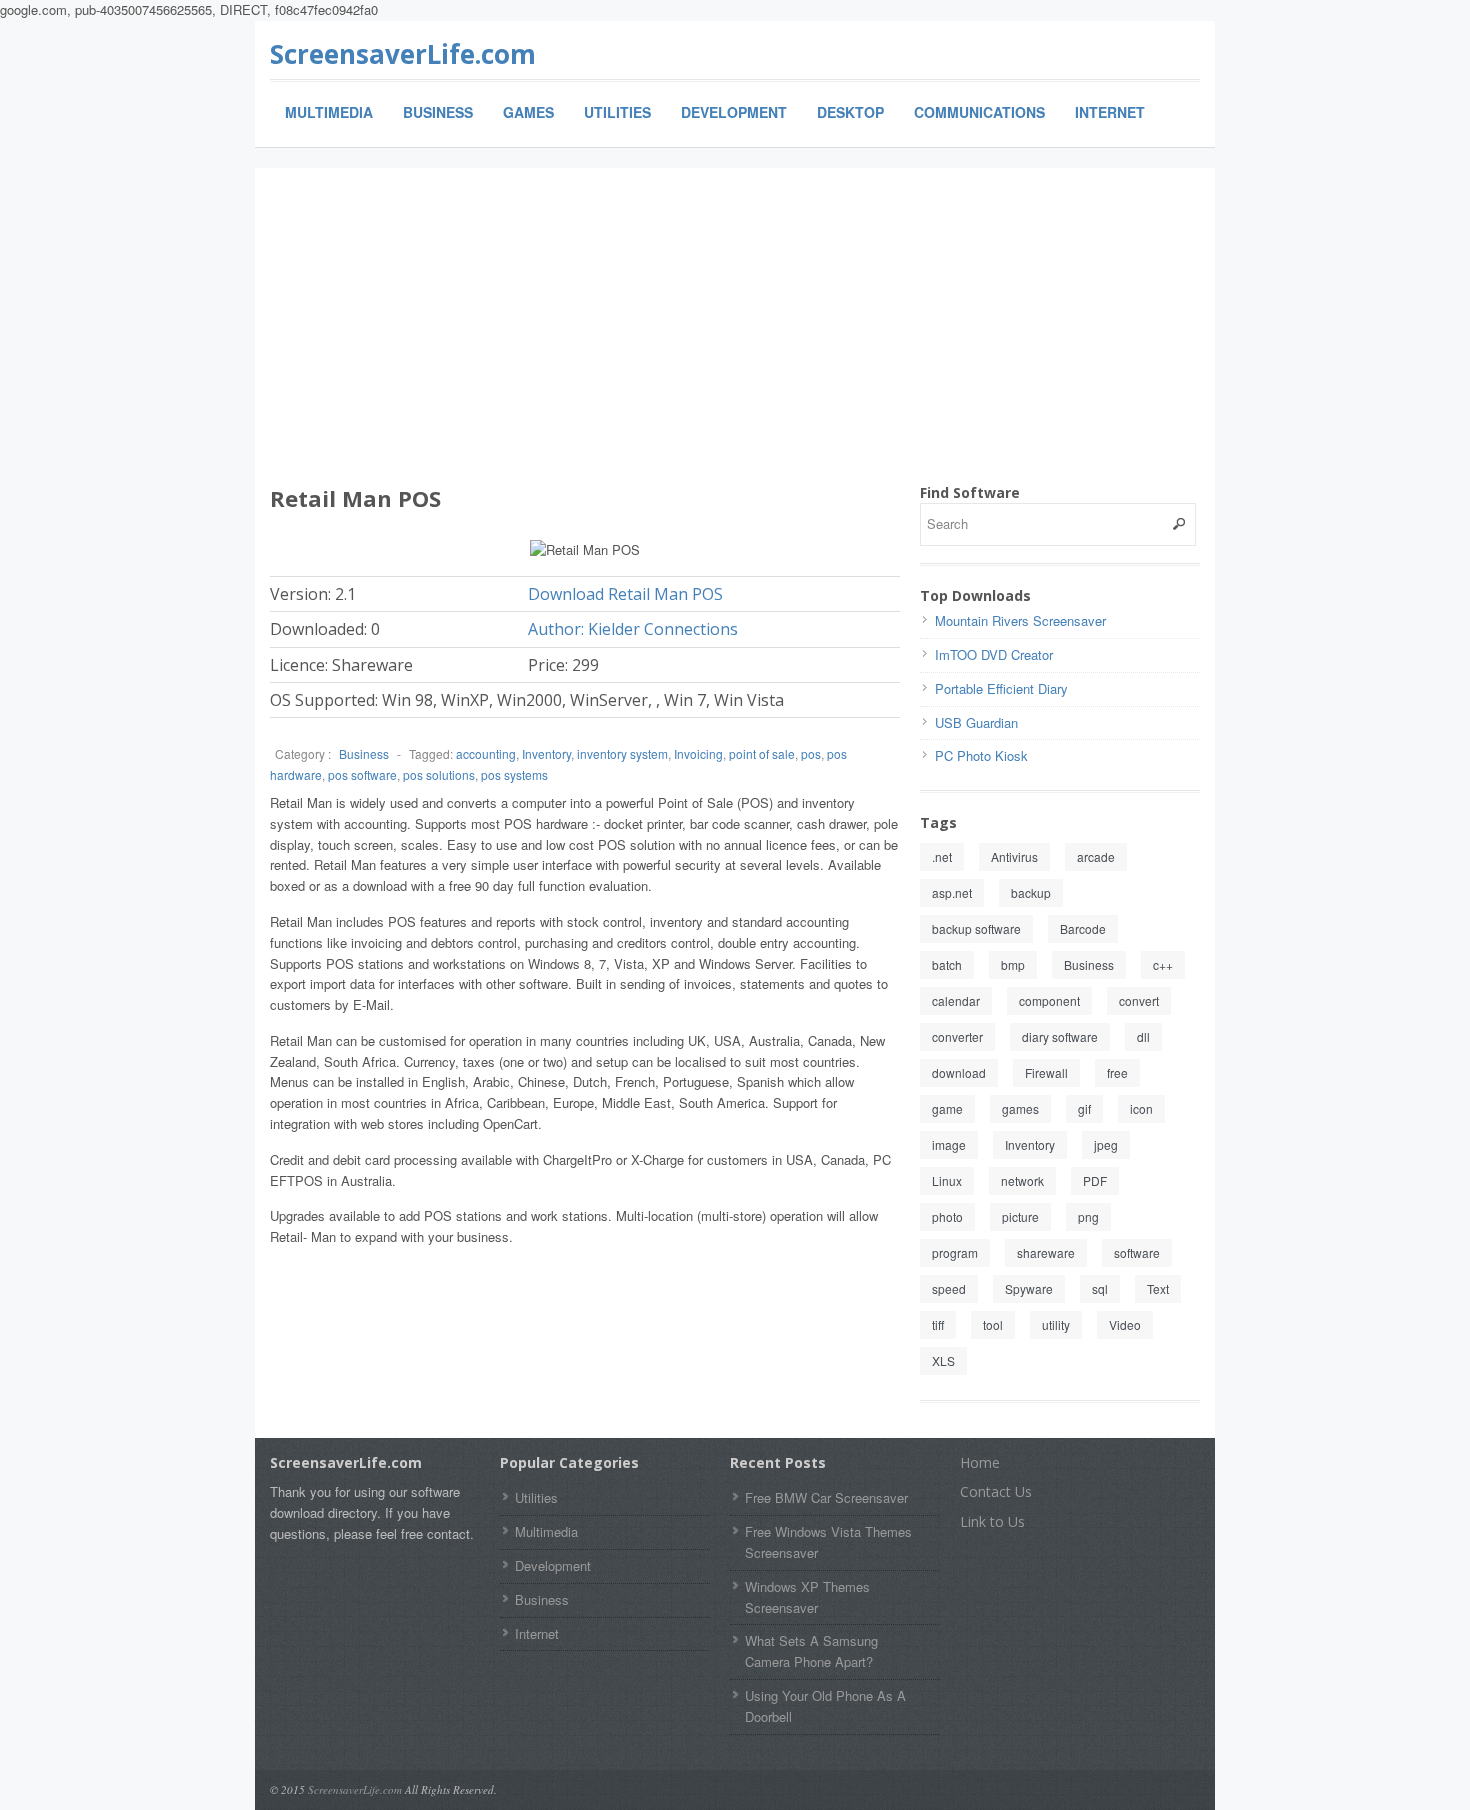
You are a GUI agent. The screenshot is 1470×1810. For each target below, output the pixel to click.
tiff (938, 1324)
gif (1084, 1108)
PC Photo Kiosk (981, 755)
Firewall (1046, 1072)
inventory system (622, 753)
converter (957, 1036)
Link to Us (992, 1521)
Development (734, 112)
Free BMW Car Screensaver (826, 1497)
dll (1143, 1036)
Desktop (850, 112)
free (1117, 1072)
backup (1031, 892)
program (955, 1252)
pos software (362, 774)
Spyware (1029, 1288)
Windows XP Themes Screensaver (807, 1597)
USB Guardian (976, 722)
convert (1139, 1000)
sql (1100, 1288)
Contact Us (996, 1491)
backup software (976, 928)
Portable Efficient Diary (1001, 688)
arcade (1096, 856)
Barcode (1083, 928)
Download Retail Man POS (625, 594)
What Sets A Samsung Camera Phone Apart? (811, 1651)
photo (947, 1216)
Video (1125, 1324)
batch (947, 964)
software (1137, 1252)
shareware (1046, 1252)
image (949, 1144)
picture (1020, 1216)
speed (949, 1288)
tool (993, 1324)
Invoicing (698, 753)
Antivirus (1014, 856)
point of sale (762, 753)
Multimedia (329, 112)
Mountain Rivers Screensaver (1020, 620)
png (1088, 1216)
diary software (1060, 1036)
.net (942, 856)
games (1020, 1108)
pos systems (514, 774)
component (1049, 1000)
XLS (943, 1360)
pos (811, 753)
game (947, 1108)
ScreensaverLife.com (403, 54)
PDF (1095, 1180)
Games (528, 112)
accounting (486, 753)
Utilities (617, 112)
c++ (1163, 964)
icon (1141, 1108)
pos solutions (439, 774)
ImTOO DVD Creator (994, 654)
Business (438, 112)
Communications (979, 112)
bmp (1013, 964)
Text (1158, 1288)
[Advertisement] (735, 333)
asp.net (952, 892)
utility (1056, 1324)
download (959, 1072)
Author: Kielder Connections (633, 629)
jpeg (1106, 1144)
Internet (1110, 112)
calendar (956, 1000)
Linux (947, 1180)
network (1022, 1180)
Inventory (546, 753)
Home (980, 1462)
